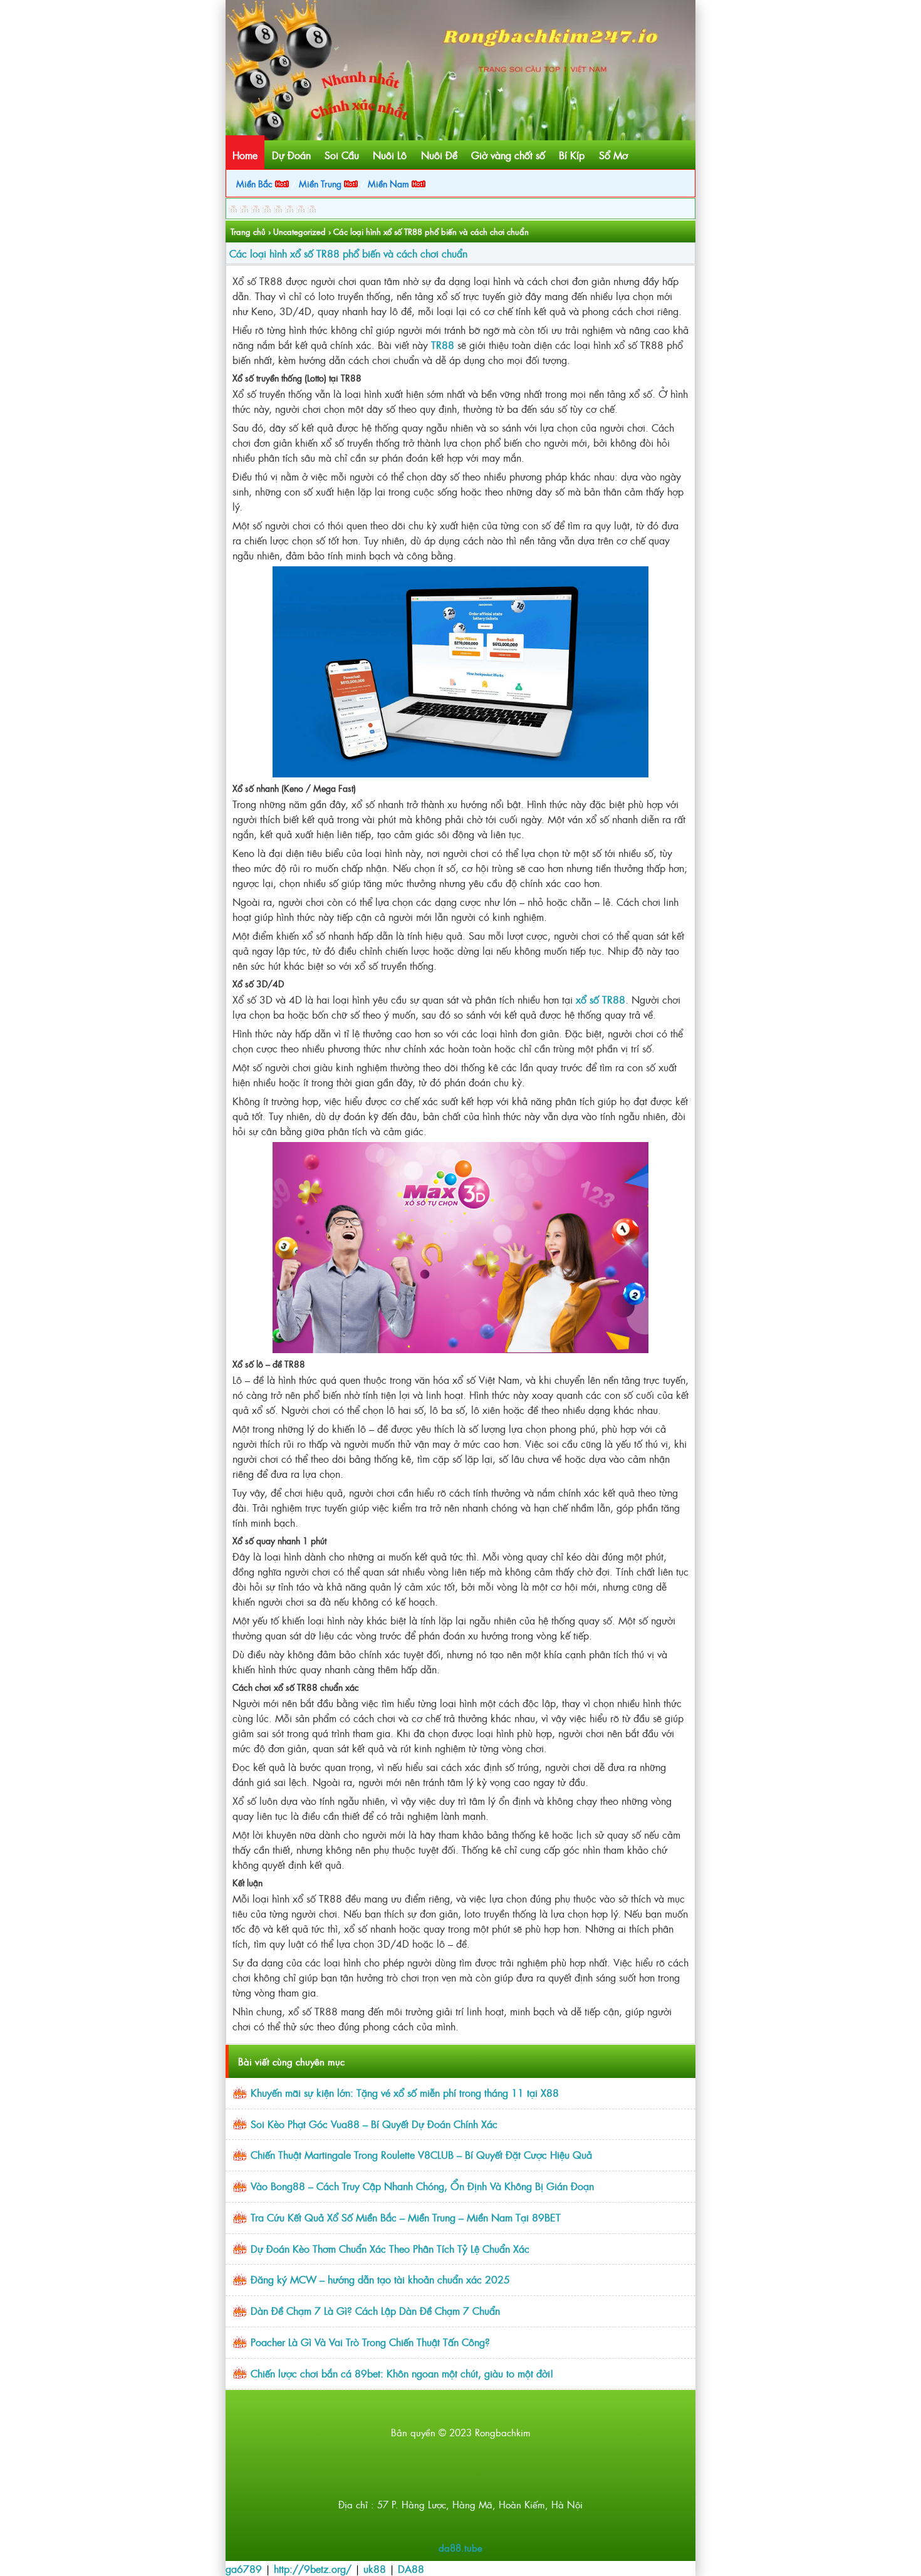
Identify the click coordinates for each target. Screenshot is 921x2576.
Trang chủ (248, 231)
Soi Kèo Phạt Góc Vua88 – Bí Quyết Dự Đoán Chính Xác (374, 2124)
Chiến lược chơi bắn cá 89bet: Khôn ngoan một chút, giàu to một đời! (402, 2373)
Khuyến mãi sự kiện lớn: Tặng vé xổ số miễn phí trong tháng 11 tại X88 (405, 2092)
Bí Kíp (572, 155)
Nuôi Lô (390, 155)
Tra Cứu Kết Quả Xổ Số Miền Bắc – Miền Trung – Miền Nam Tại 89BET (406, 2217)
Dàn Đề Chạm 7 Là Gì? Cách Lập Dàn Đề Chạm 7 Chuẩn (375, 2310)
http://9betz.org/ (313, 2568)
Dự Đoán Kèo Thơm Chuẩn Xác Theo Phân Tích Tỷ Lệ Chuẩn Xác (390, 2248)
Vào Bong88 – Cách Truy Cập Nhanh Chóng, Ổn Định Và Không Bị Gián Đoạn (422, 2186)
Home (245, 155)
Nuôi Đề (439, 155)
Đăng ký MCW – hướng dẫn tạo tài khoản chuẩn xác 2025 (380, 2279)
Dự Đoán (291, 155)
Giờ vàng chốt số (508, 155)
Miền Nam (390, 183)
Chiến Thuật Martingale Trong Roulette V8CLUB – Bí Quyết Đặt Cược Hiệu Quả (421, 2154)
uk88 (375, 2568)
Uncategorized (299, 231)
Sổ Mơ (613, 155)
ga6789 (244, 2568)
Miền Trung (321, 183)
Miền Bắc (256, 183)
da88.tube (460, 2547)
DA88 (411, 2568)
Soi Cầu (342, 155)
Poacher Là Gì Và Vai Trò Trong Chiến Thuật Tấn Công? (370, 2342)
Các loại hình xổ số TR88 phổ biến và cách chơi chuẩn (348, 253)
